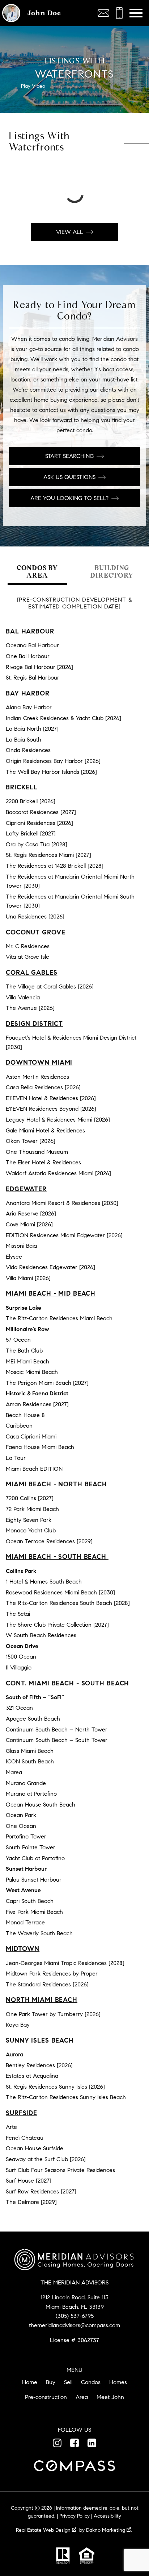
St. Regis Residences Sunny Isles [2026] (55, 2087)
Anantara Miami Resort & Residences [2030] (62, 1203)
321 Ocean (19, 1708)
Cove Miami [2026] (29, 1224)
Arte (11, 2127)
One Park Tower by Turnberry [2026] (53, 2014)
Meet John (110, 2397)
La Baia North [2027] (32, 729)
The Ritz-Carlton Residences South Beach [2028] (68, 1603)
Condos (91, 2382)
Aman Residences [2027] (37, 1404)
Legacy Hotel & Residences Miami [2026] (58, 1120)
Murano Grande (26, 1783)
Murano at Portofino (31, 1794)
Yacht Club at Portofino (35, 1858)
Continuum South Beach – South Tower (57, 1740)
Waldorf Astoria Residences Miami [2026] (58, 1173)
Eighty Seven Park (29, 1520)
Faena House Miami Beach (40, 1447)
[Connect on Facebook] (74, 2443)
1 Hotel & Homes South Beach (44, 1582)
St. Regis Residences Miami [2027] (48, 855)
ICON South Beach (30, 1761)
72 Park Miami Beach (32, 1509)
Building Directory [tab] (112, 571)
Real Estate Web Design (44, 2530)
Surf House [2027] (29, 2181)
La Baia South (24, 740)
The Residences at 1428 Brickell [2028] (55, 866)
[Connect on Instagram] (57, 2443)
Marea (14, 1772)
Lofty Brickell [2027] (31, 833)
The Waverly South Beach (39, 1933)
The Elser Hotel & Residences (43, 1162)
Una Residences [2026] (35, 917)
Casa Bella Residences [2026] (43, 1087)
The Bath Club (24, 1351)
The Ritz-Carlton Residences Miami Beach (59, 1318)
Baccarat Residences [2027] (41, 812)
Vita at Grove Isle (27, 957)
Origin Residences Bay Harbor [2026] (53, 761)
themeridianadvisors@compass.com (74, 2325)
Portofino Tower (26, 1836)
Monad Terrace (25, 1922)
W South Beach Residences (41, 1635)
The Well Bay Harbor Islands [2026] (51, 772)
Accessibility (107, 2516)
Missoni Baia (21, 1246)
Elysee (14, 1257)
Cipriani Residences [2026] (39, 823)
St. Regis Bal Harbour (33, 678)
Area (82, 2397)
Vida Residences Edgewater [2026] (50, 1267)
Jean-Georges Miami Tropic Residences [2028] (65, 1963)
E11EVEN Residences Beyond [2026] (51, 1109)
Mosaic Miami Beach (32, 1372)
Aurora (14, 2054)
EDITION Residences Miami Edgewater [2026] (64, 1235)
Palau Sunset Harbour (34, 1880)
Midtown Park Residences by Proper (52, 1974)
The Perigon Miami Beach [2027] (47, 1383)
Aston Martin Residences (37, 1077)
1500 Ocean (21, 1657)
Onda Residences (28, 750)
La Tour (16, 1458)
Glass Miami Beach (30, 1751)
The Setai (18, 1614)
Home (30, 2382)
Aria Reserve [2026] (31, 1213)
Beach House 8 (25, 1415)
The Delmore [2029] (31, 2202)
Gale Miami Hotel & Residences (45, 1130)
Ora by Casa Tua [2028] (37, 844)
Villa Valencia (23, 997)
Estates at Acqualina (32, 2076)
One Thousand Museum (37, 1152)
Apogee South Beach (33, 1719)
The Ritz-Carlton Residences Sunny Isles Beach (66, 2097)
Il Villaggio (19, 1667)
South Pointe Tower (31, 1847)
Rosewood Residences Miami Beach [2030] (60, 1592)
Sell (68, 2382)
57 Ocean (18, 1340)
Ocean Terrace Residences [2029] (49, 1541)
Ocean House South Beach (41, 1805)
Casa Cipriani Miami (31, 1436)
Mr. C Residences (28, 946)
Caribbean (19, 1426)
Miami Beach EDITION (34, 1469)
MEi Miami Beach (27, 1361)
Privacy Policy (74, 2516)
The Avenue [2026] (30, 1008)
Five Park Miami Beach (34, 1912)
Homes (118, 2382)
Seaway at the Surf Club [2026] (46, 2159)
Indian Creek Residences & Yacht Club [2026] (63, 718)
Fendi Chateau (25, 2138)
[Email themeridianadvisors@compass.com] (103, 13)
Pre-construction (46, 2397)
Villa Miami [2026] (28, 1278)
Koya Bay (18, 2025)
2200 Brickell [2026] (31, 801)
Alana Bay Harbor (29, 707)
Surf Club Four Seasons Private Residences (60, 2170)
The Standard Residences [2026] (47, 1984)
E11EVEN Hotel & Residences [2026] (51, 1098)
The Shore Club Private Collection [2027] (57, 1625)
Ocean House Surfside (35, 2148)
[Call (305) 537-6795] (119, 13)
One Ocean (21, 1826)
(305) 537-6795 (75, 2316)
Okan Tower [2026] (31, 1141)
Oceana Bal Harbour (32, 645)
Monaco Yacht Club (31, 1530)
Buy (51, 2382)
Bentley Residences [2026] (39, 2065)
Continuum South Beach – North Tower (57, 1729)
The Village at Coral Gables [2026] (50, 986)
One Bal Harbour (28, 656)
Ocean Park (21, 1815)
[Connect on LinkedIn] (92, 2443)
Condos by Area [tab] (37, 571)
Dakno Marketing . (109, 2530)
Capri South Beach (30, 1901)
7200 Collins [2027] (30, 1498)
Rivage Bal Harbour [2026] (39, 667)
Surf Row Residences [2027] (41, 2191)
